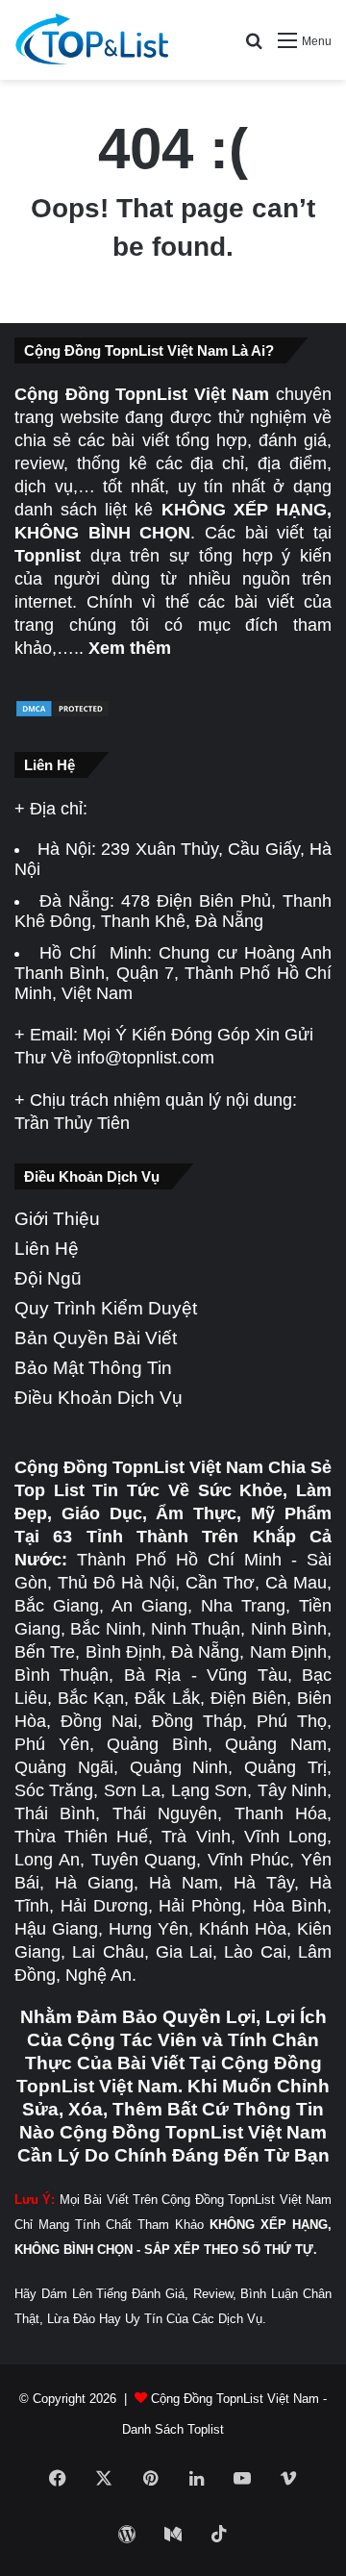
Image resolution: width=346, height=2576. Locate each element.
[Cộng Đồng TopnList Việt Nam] (91, 40)
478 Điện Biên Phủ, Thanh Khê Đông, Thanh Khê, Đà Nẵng (173, 911)
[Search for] (254, 48)
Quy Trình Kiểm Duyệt (106, 1308)
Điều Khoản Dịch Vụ (99, 1398)
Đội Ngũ (48, 1278)
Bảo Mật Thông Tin (93, 1368)
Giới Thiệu (57, 1219)
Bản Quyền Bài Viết (96, 1338)
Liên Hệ (47, 1249)
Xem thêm (130, 648)
